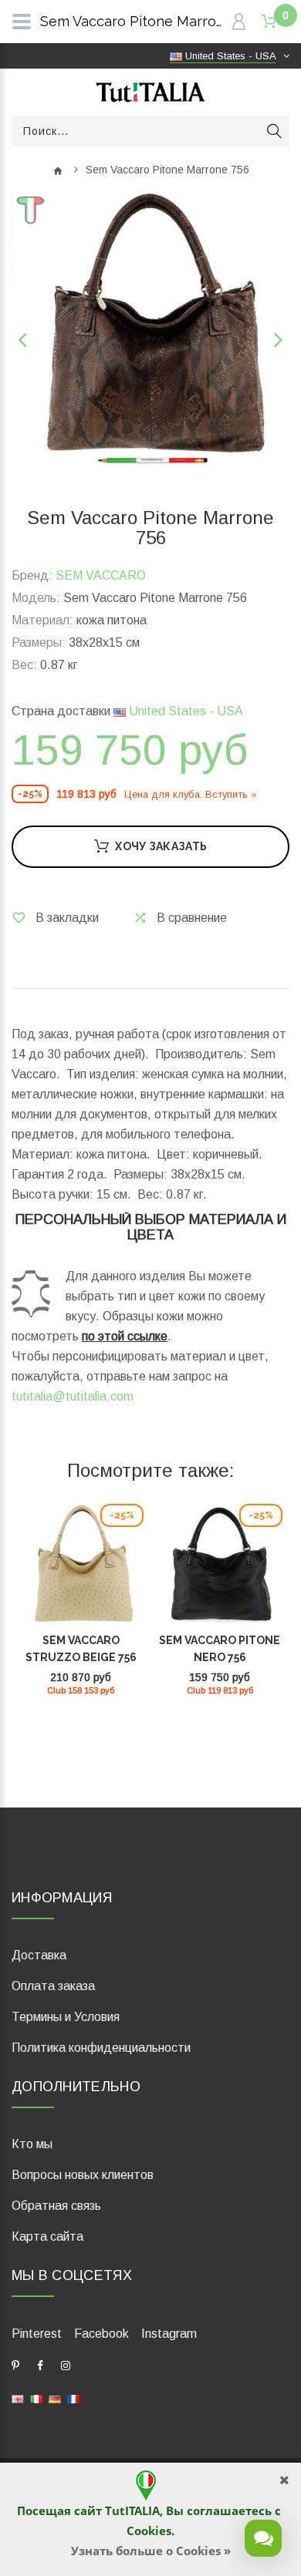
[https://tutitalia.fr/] (73, 2398)
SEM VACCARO (101, 575)
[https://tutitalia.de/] (55, 2398)
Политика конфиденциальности (101, 2048)
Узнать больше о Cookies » (151, 2551)
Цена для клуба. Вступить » (191, 794)
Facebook (101, 2334)
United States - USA (184, 711)
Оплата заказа (53, 1986)
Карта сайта (47, 2236)
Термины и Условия (66, 2017)
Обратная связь (56, 2206)
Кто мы (32, 2144)
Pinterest (37, 2334)
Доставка (39, 1955)
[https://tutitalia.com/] (18, 2398)
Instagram (169, 2334)
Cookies (149, 2531)
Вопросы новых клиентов (83, 2175)
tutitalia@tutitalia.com (73, 1396)
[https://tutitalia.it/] (36, 2398)
